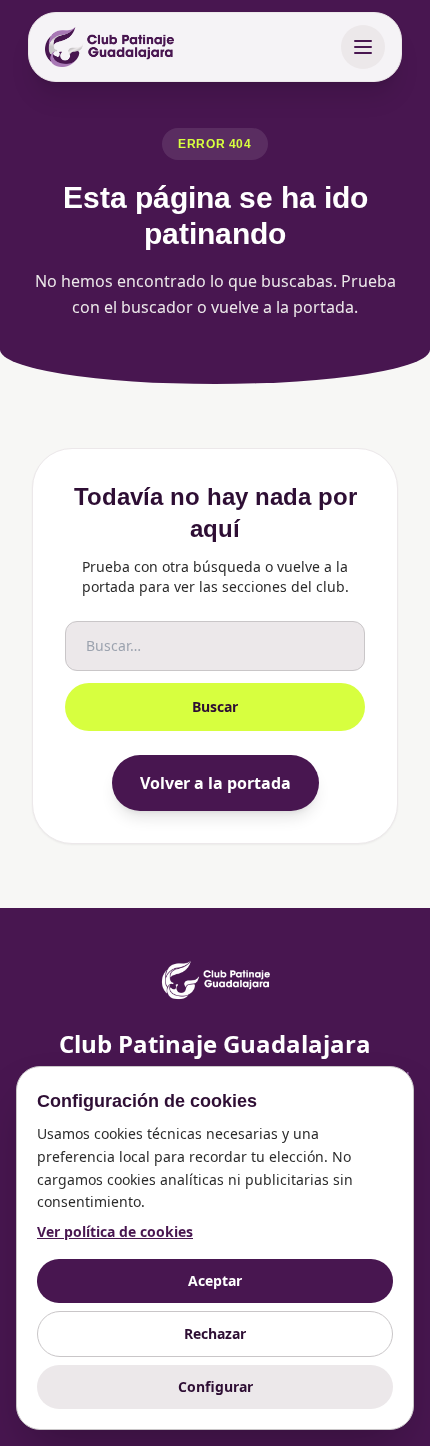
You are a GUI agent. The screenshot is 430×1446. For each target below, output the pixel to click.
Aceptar (215, 1280)
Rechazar (215, 1333)
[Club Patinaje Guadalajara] (109, 47)
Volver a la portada (215, 783)
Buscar (215, 706)
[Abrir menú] (363, 47)
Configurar (215, 1386)
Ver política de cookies (115, 1231)
